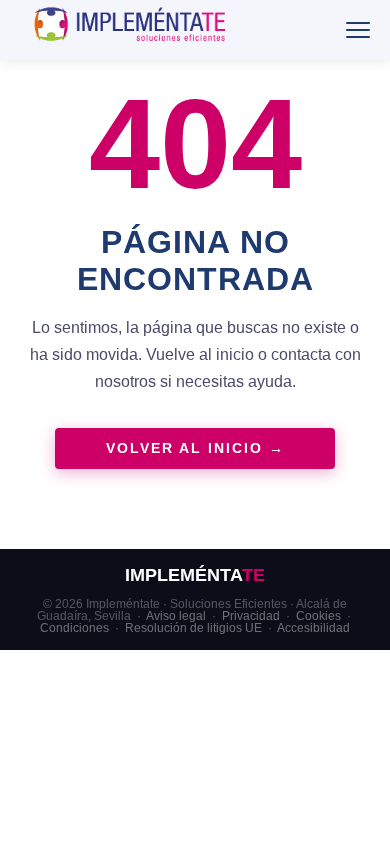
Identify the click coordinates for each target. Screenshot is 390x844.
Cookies (318, 616)
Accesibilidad (313, 628)
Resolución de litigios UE (193, 628)
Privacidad (251, 616)
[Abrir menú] (358, 30)
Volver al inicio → (195, 448)
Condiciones (74, 628)
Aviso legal (176, 616)
